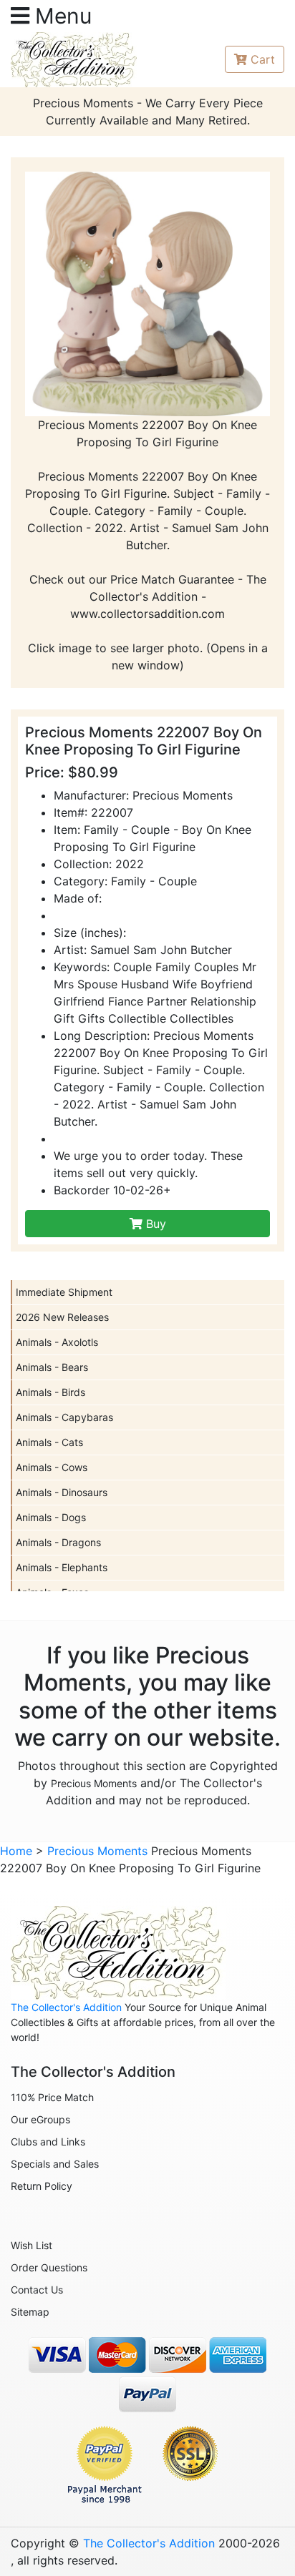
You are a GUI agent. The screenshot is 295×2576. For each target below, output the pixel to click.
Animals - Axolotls (57, 1342)
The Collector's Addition (66, 2007)
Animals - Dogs (51, 1517)
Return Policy (42, 2186)
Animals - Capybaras (64, 1417)
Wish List (32, 2245)
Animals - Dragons (58, 1542)
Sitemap (30, 2312)
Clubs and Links (48, 2142)
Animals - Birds (50, 1392)
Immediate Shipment (64, 1292)
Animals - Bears (52, 1367)
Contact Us (37, 2290)
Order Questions (49, 2267)
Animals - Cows (52, 1467)
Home (16, 1851)
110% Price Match (52, 2097)
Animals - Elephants (62, 1567)
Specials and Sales (55, 2164)
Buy (154, 1224)
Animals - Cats (49, 1442)
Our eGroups (40, 2119)
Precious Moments (94, 1783)
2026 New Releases (62, 1317)
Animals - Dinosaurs (62, 1492)
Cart (263, 59)
